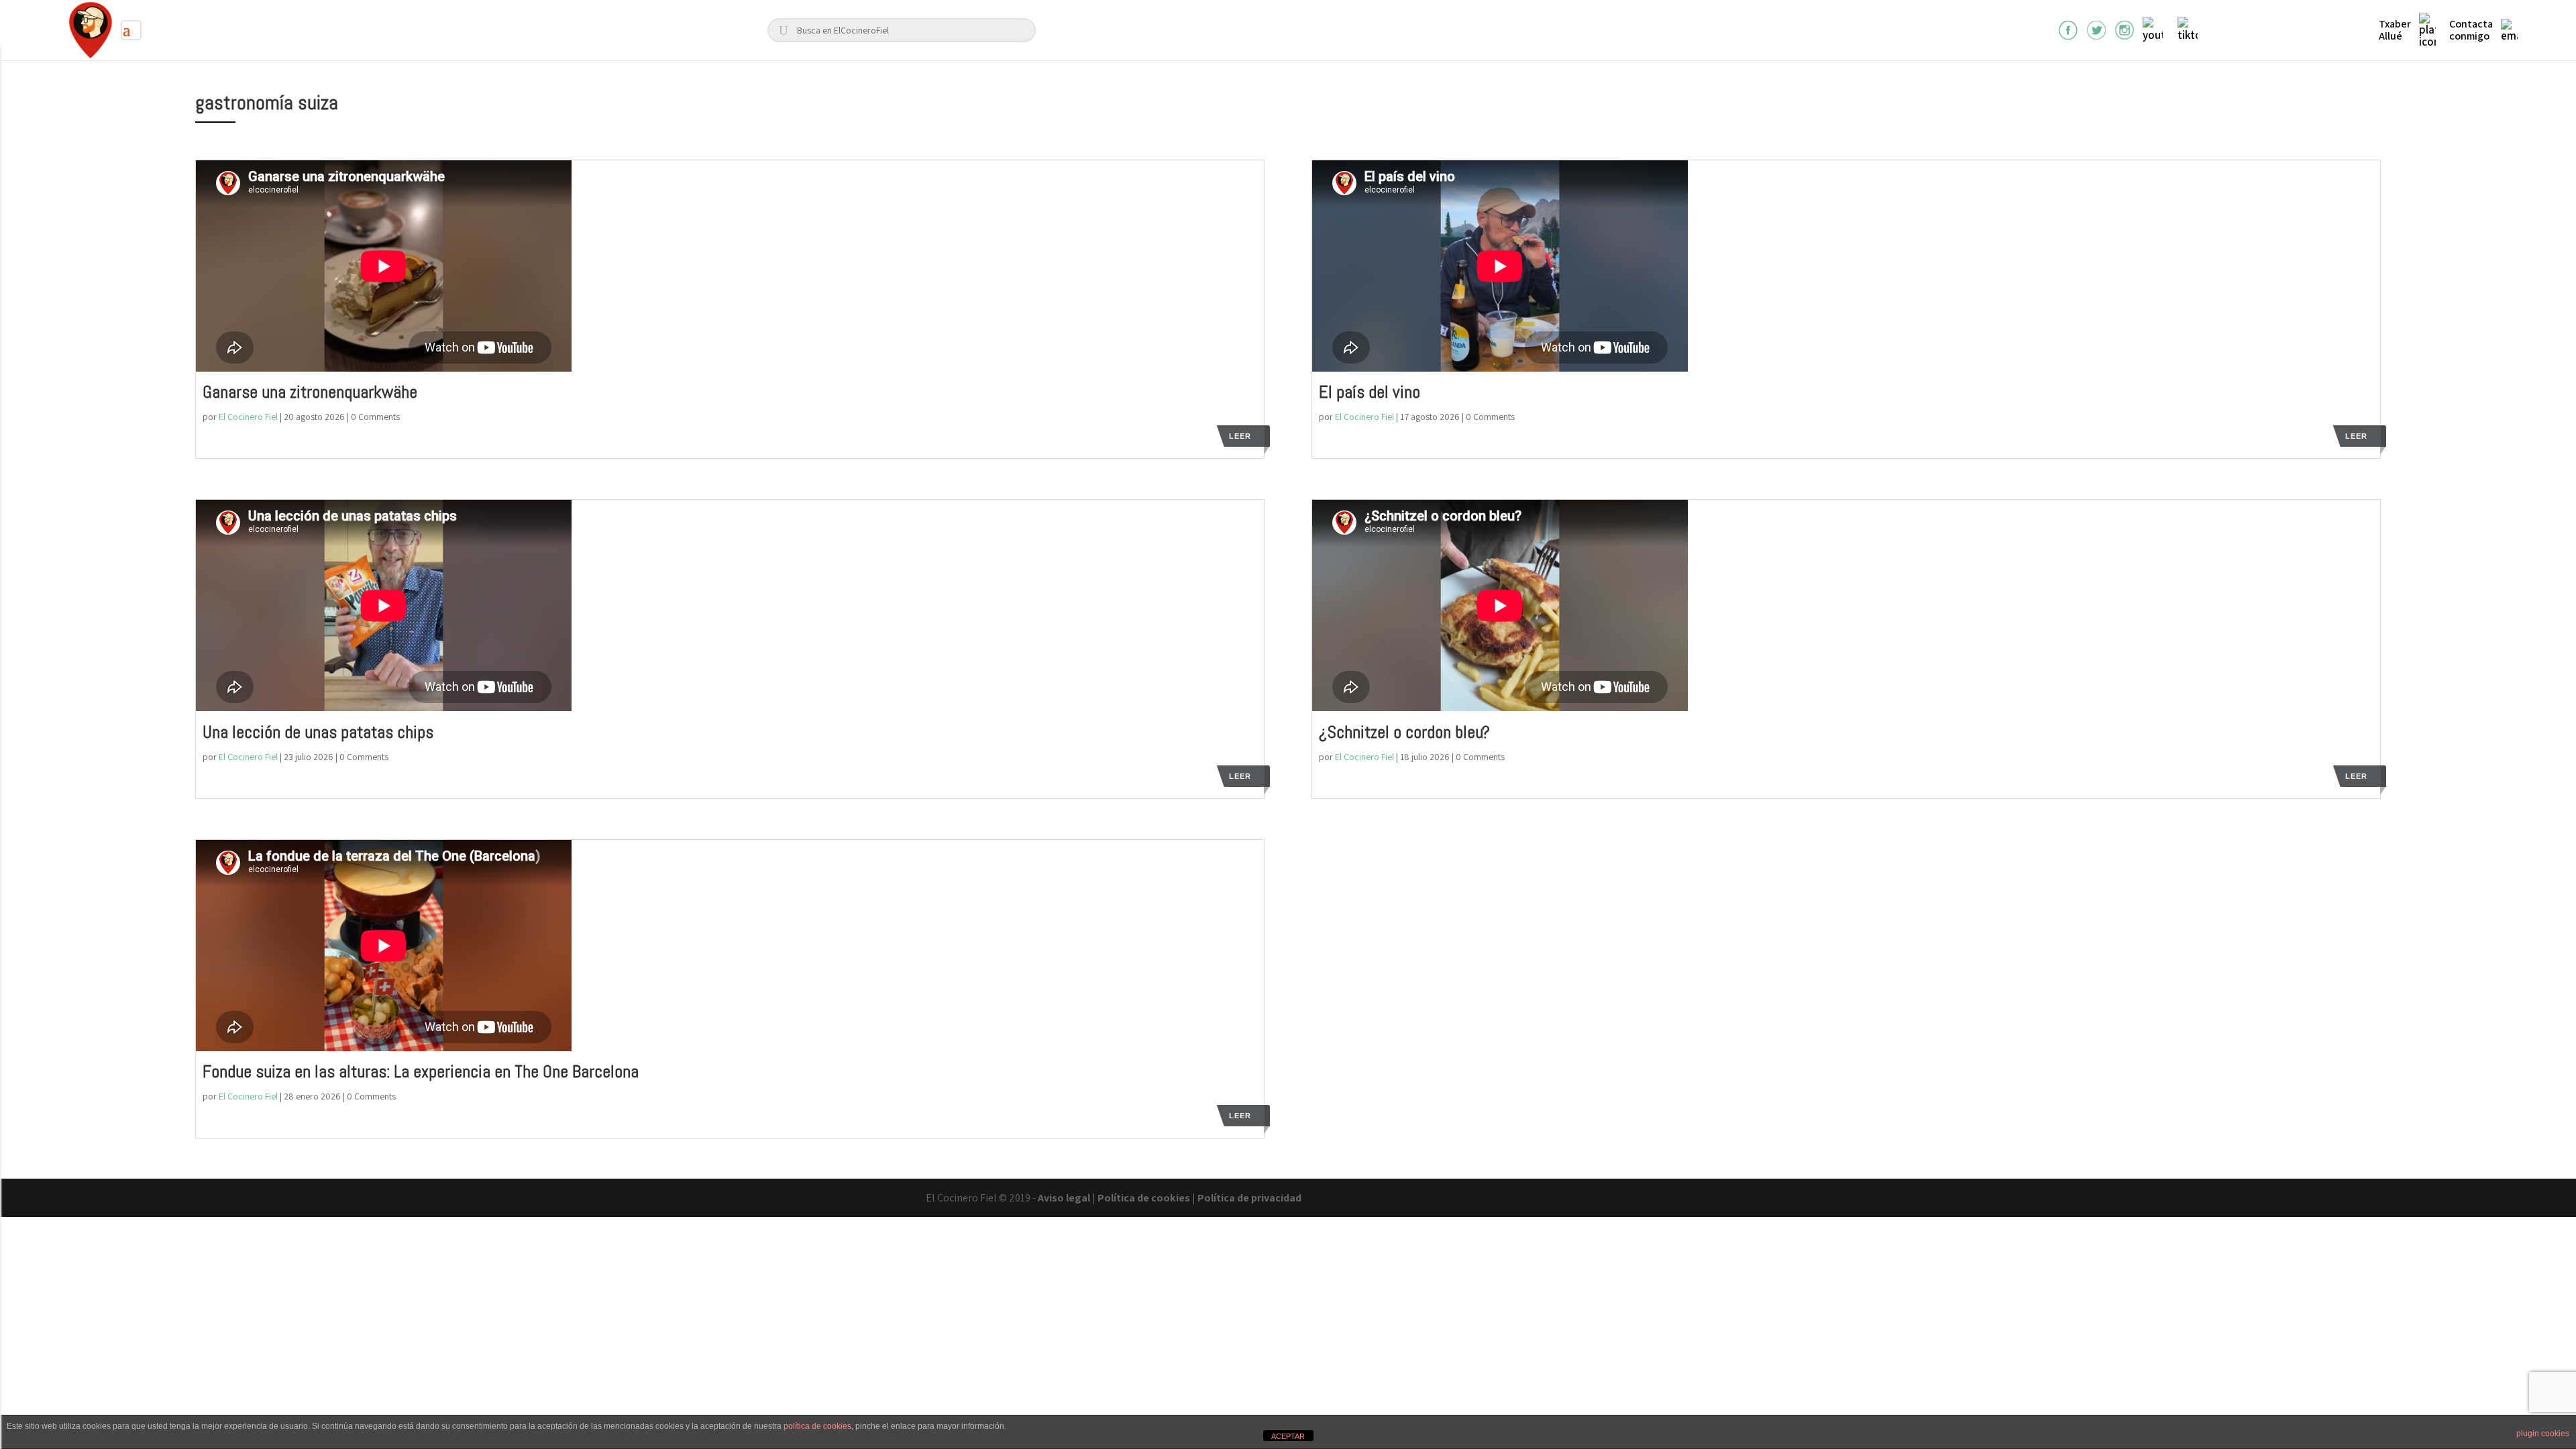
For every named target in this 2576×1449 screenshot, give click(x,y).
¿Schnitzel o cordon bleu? (1404, 732)
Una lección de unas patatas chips (318, 732)
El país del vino (1370, 392)
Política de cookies (1144, 1198)
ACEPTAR (1288, 1436)
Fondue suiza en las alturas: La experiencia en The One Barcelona (421, 1072)
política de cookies (817, 1426)
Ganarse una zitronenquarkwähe (310, 392)
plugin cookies (2543, 1434)
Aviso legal (1064, 1198)
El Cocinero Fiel (248, 417)
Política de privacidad (1249, 1198)
